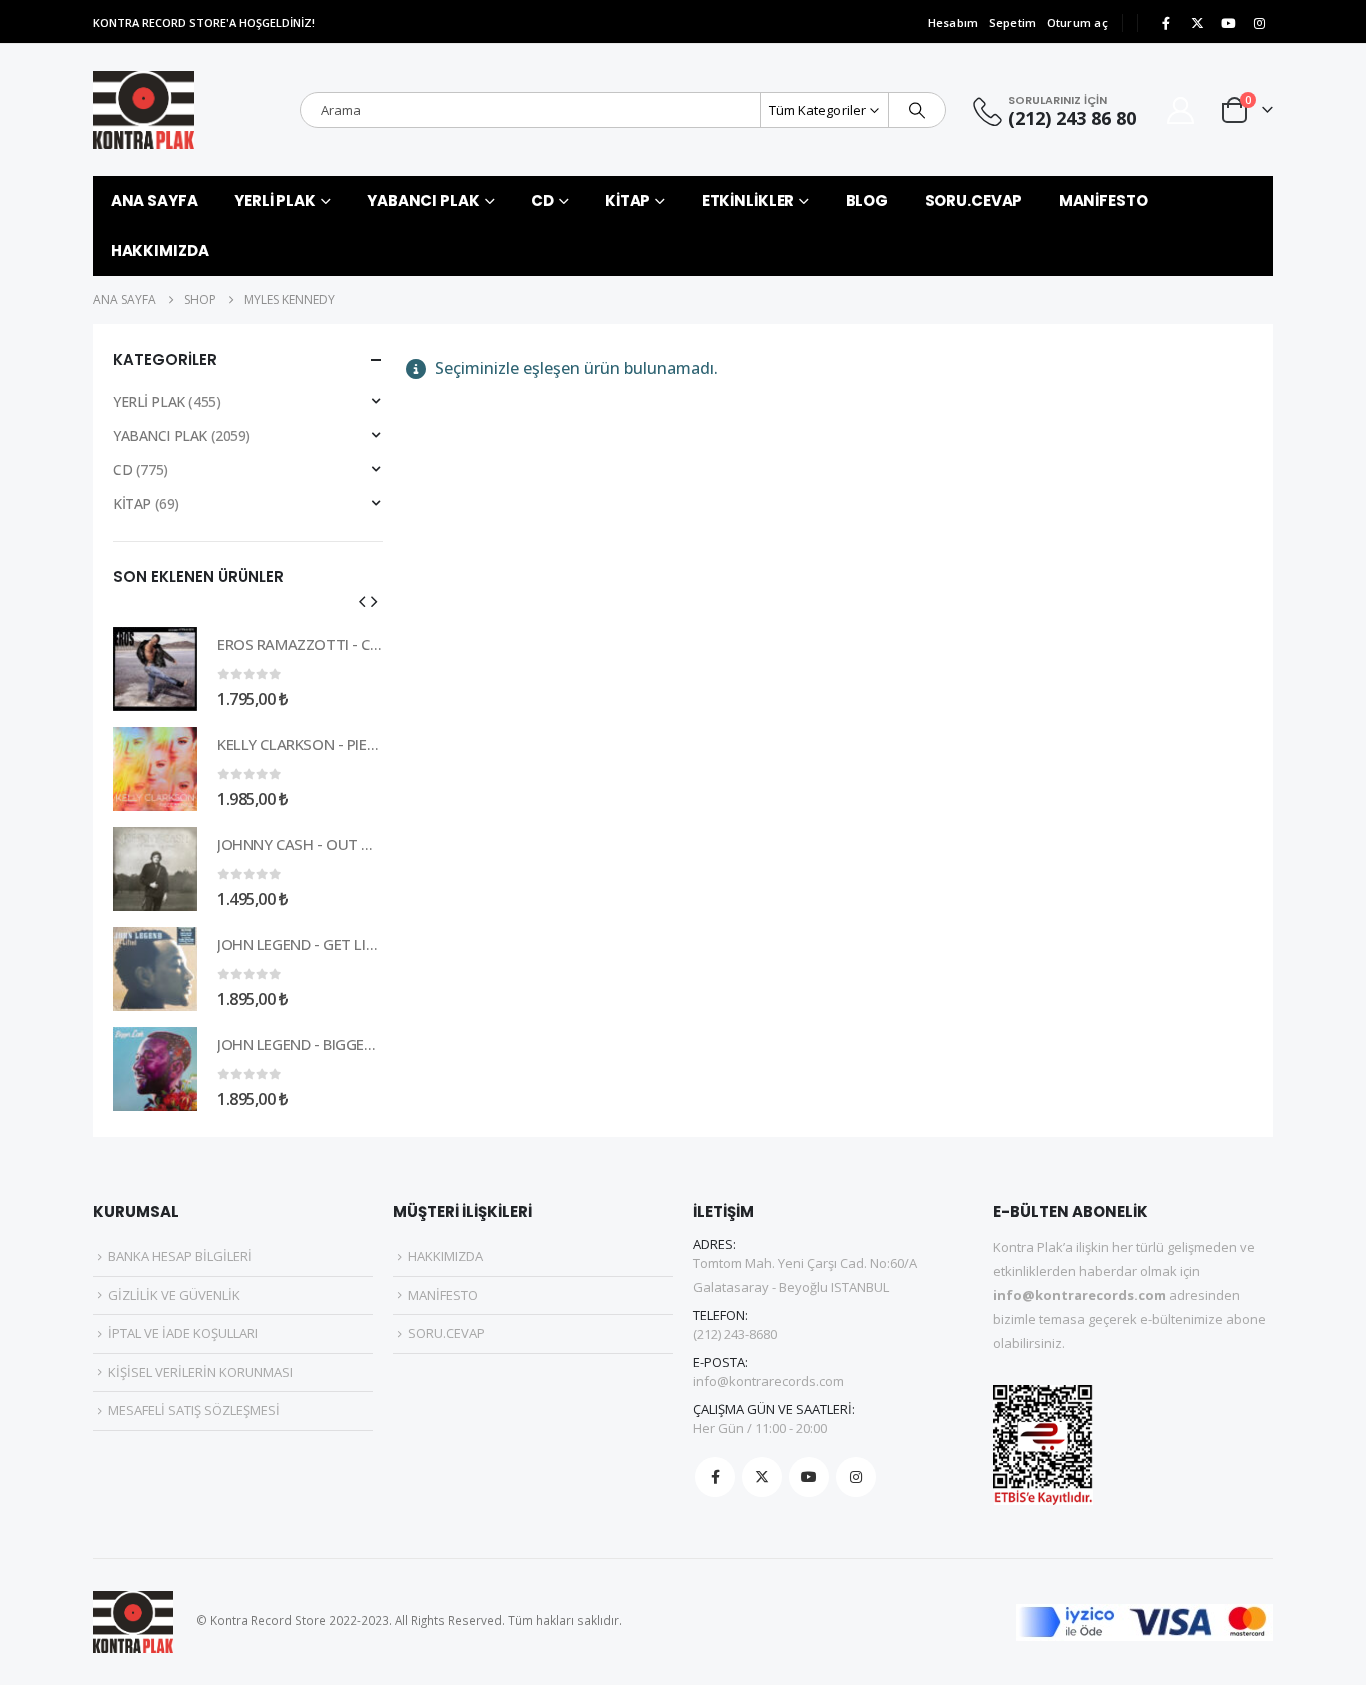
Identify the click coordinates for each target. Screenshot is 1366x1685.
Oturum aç (1077, 22)
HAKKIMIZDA (160, 250)
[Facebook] (1166, 23)
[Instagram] (1259, 23)
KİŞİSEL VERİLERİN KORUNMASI (200, 1372)
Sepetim (1013, 22)
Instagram (856, 1477)
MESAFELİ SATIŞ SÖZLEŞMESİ (194, 1410)
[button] (362, 601)
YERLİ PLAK (275, 200)
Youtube (809, 1477)
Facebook (715, 1477)
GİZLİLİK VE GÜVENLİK (174, 1295)
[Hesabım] (1181, 110)
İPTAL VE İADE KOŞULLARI (183, 1333)
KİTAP (627, 200)
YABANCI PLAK (423, 200)
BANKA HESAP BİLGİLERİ (180, 1256)
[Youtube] (1228, 23)
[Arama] (917, 110)
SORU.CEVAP (974, 200)
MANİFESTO (1103, 200)
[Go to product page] (155, 669)
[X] (1197, 23)
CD (542, 200)
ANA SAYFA (154, 200)
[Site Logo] (143, 110)
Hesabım (953, 22)
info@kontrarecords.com (768, 1381)
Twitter (762, 1477)
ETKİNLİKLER (748, 200)
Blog (867, 200)
